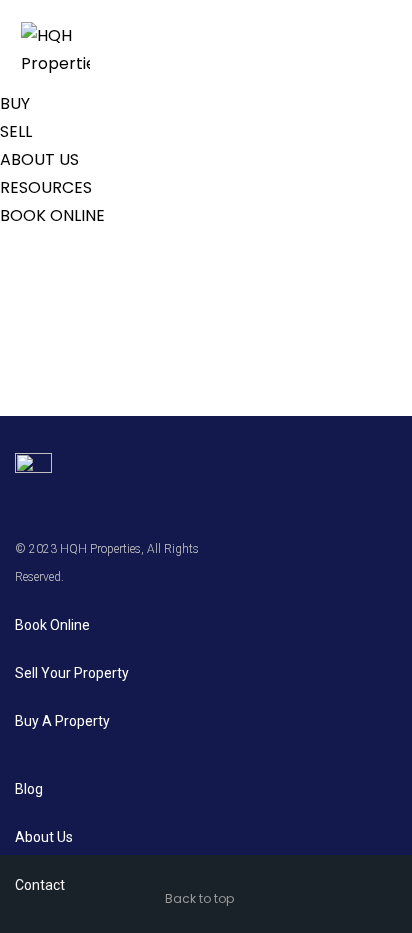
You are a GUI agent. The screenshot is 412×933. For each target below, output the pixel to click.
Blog (29, 789)
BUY (15, 103)
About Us (44, 837)
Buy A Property (62, 721)
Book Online (52, 625)
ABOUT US (39, 159)
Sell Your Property (72, 673)
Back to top (199, 898)
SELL (16, 131)
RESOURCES (46, 187)
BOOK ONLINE (52, 215)
